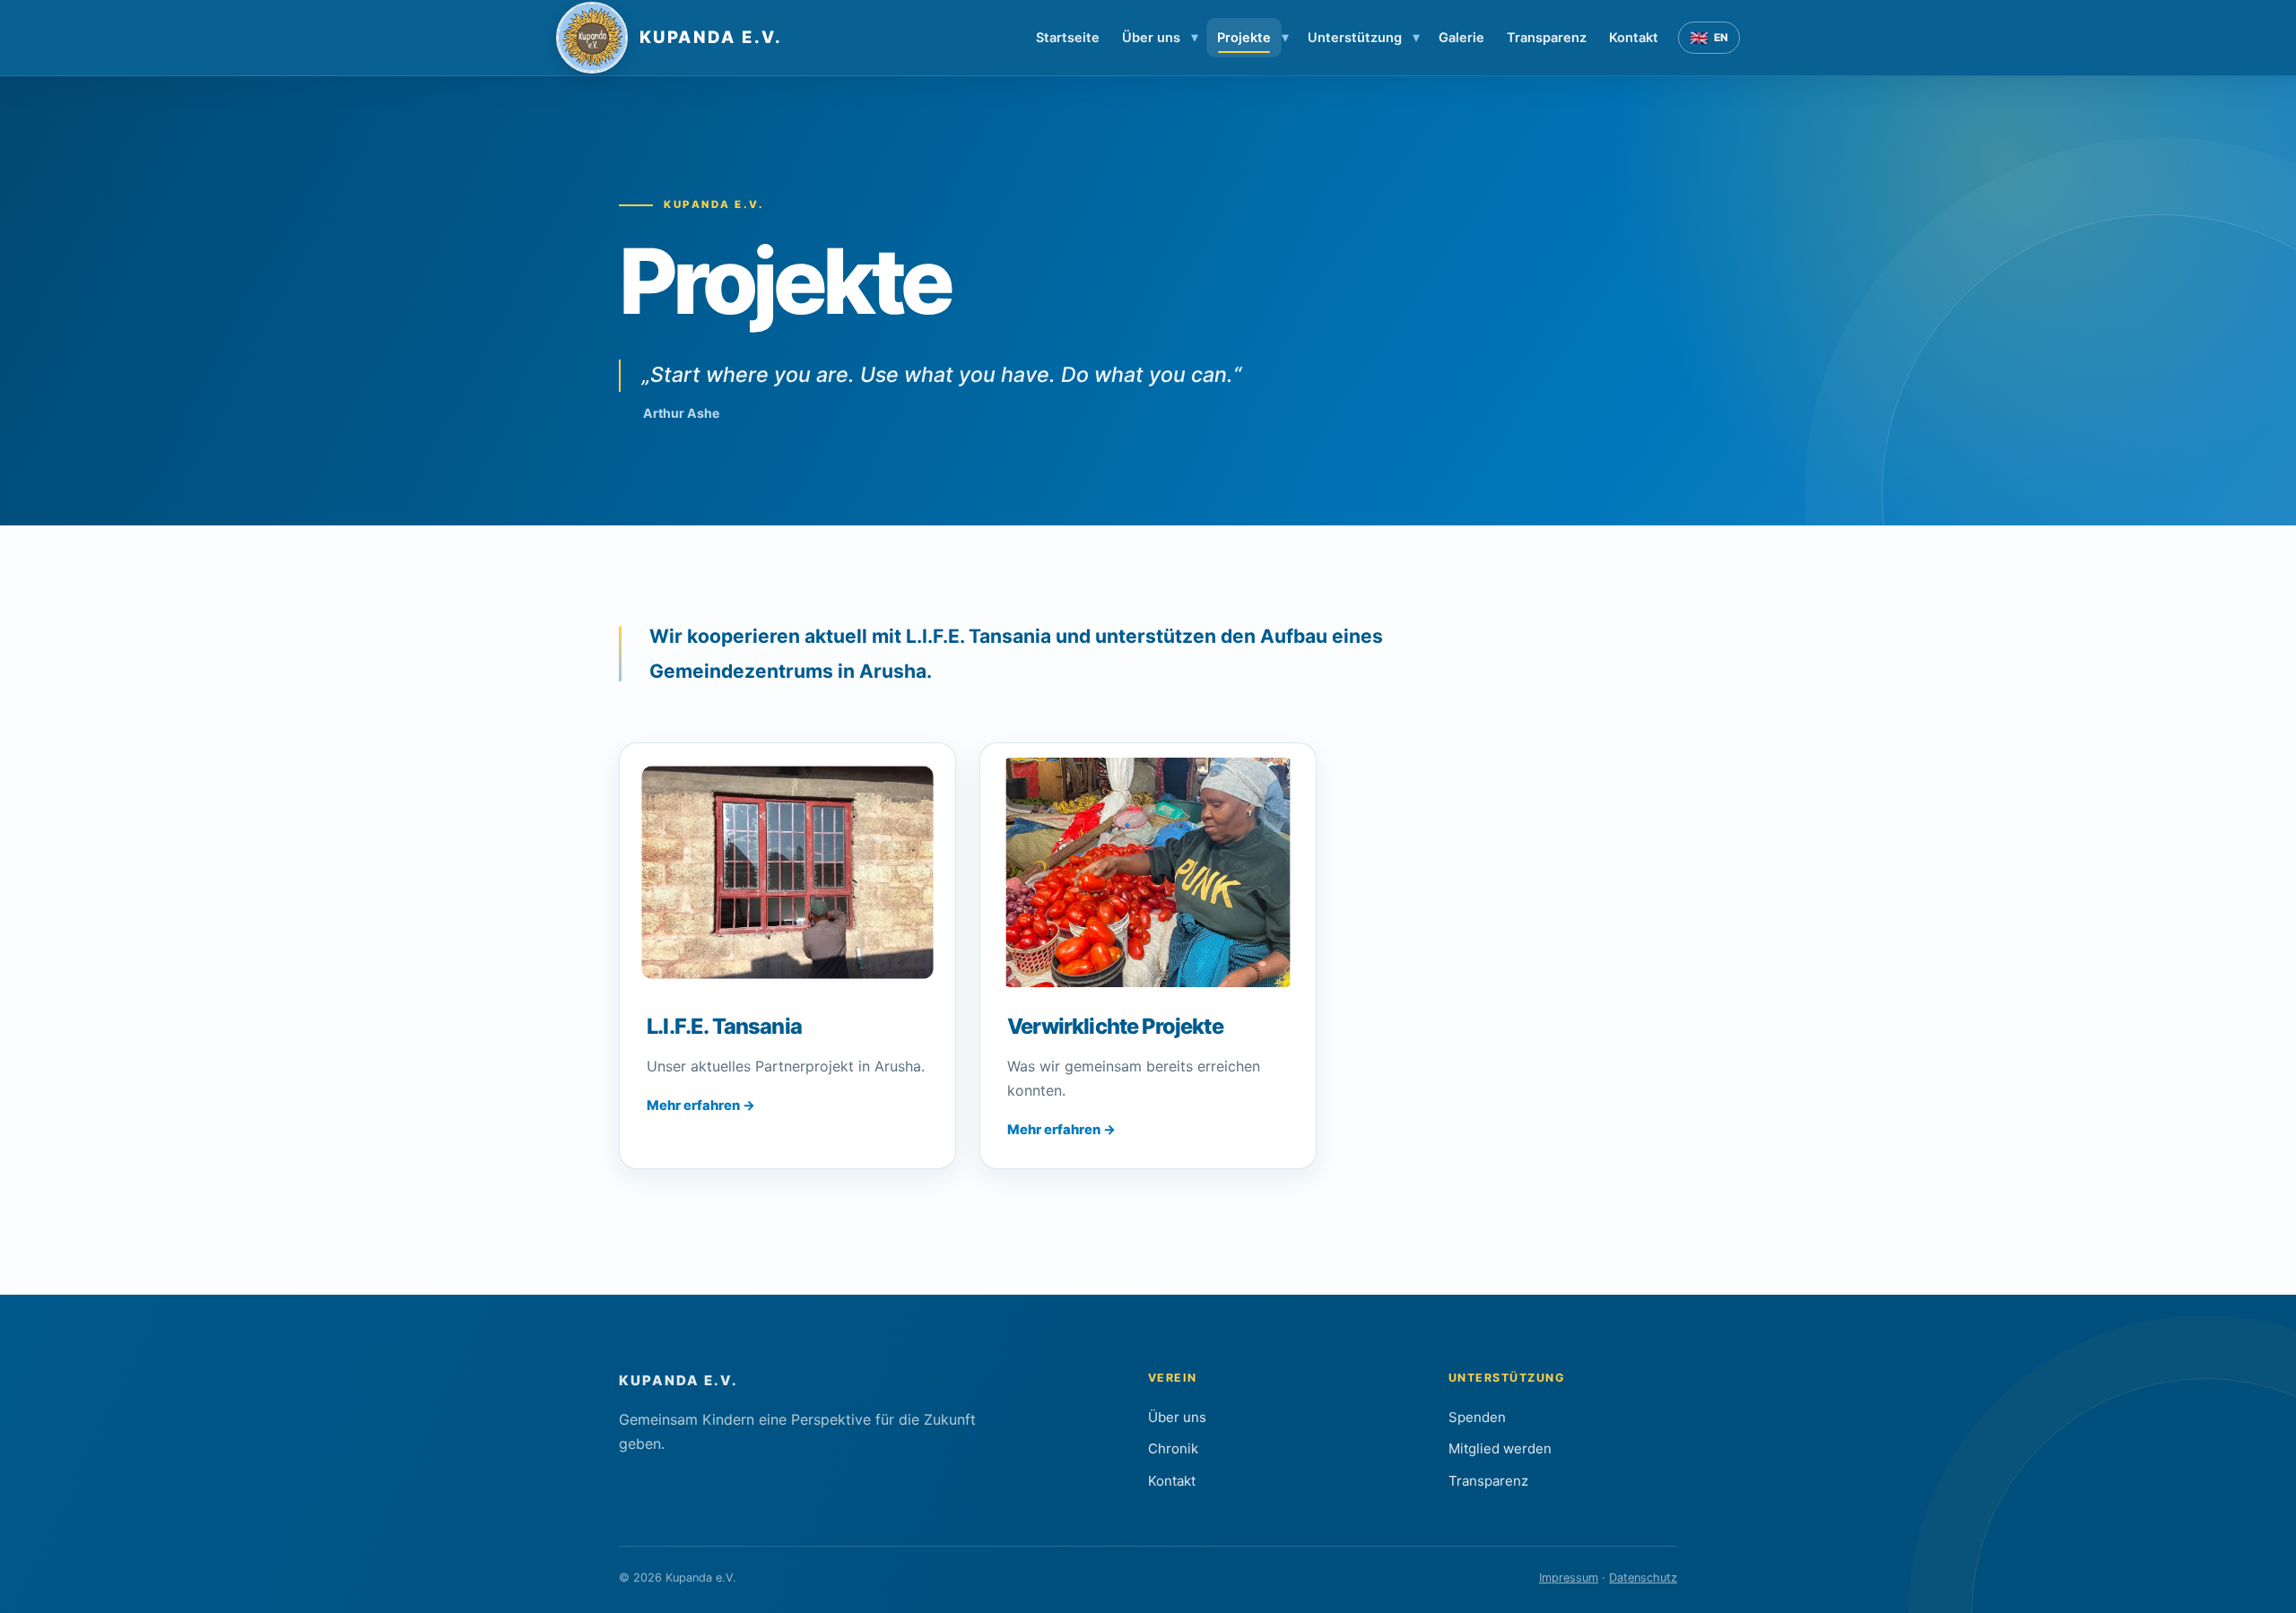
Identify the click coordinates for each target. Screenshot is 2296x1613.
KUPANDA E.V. (678, 1380)
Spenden (1477, 1417)
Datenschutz (1643, 1578)
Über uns (1151, 38)
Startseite (1068, 38)
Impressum (1569, 1578)
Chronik (1173, 1448)
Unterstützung (1355, 38)
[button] (787, 873)
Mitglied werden (1500, 1448)
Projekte (1244, 38)
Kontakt (1634, 38)
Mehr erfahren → (701, 1106)
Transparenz (1547, 38)
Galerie (1461, 38)
